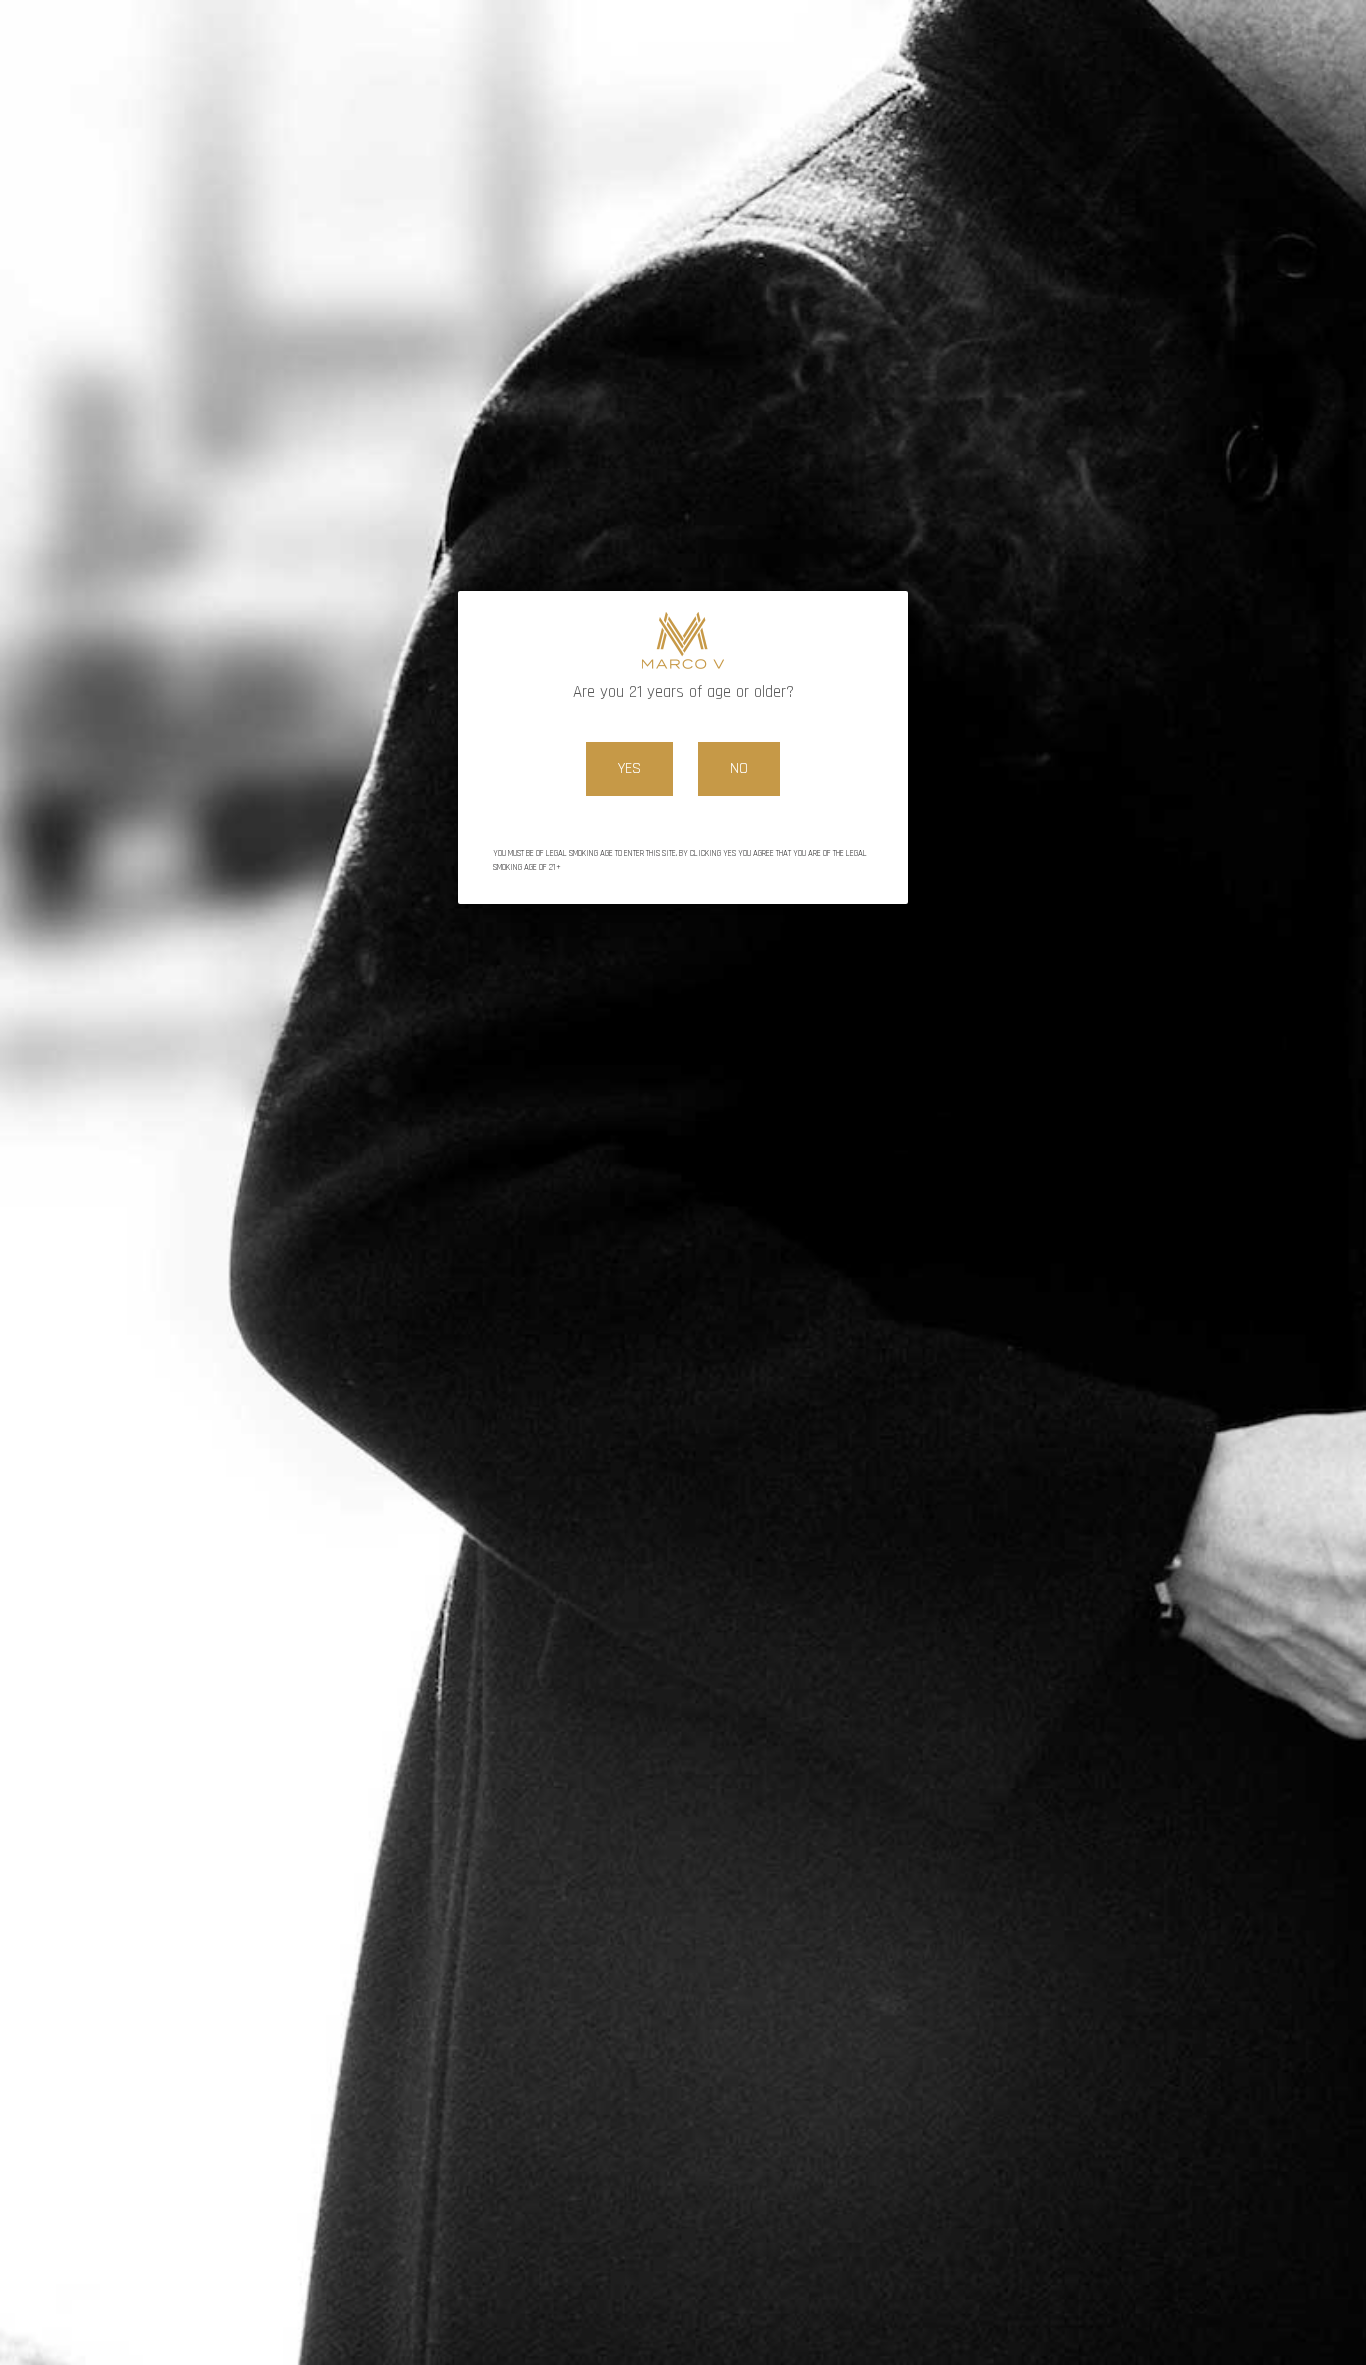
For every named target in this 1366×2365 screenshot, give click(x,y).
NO (739, 768)
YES (629, 768)
